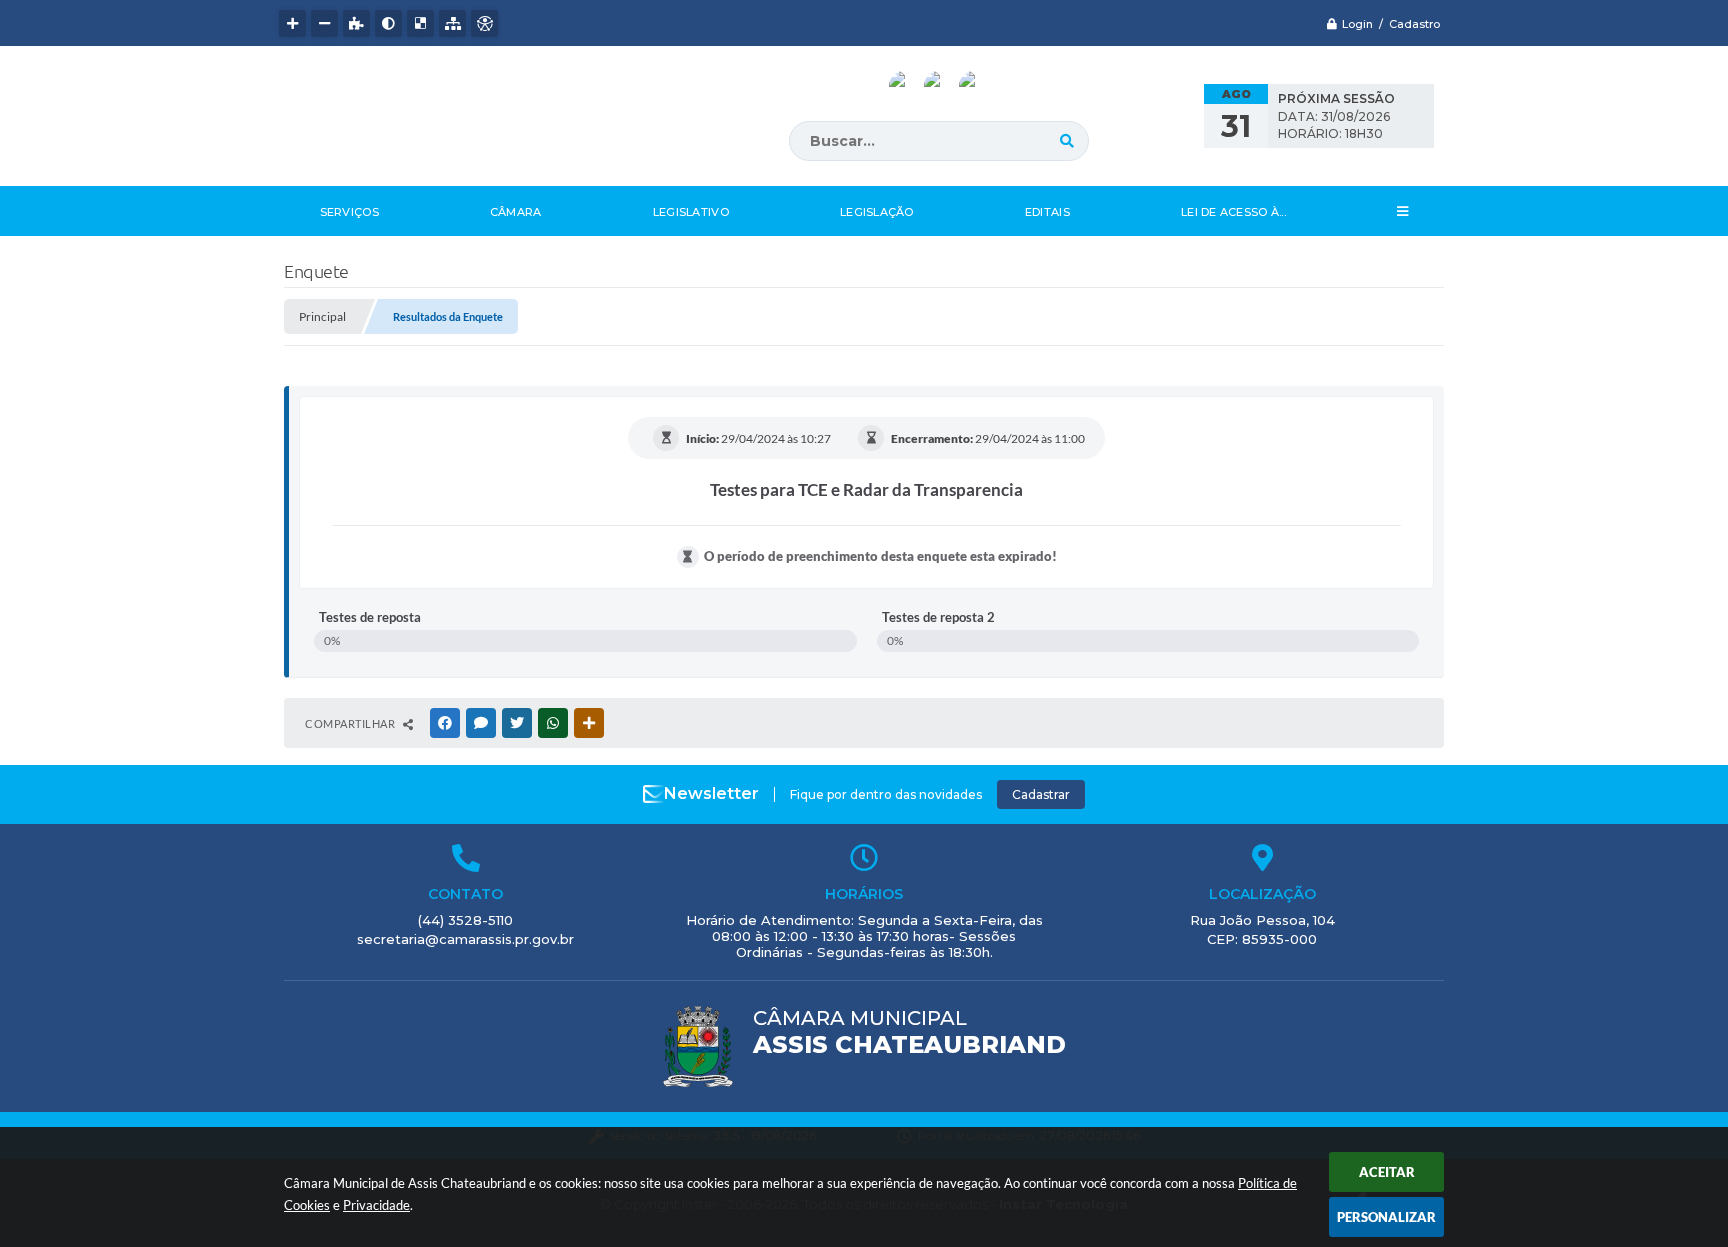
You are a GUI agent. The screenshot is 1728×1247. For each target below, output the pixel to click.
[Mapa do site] (452, 23)
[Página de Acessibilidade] (484, 23)
